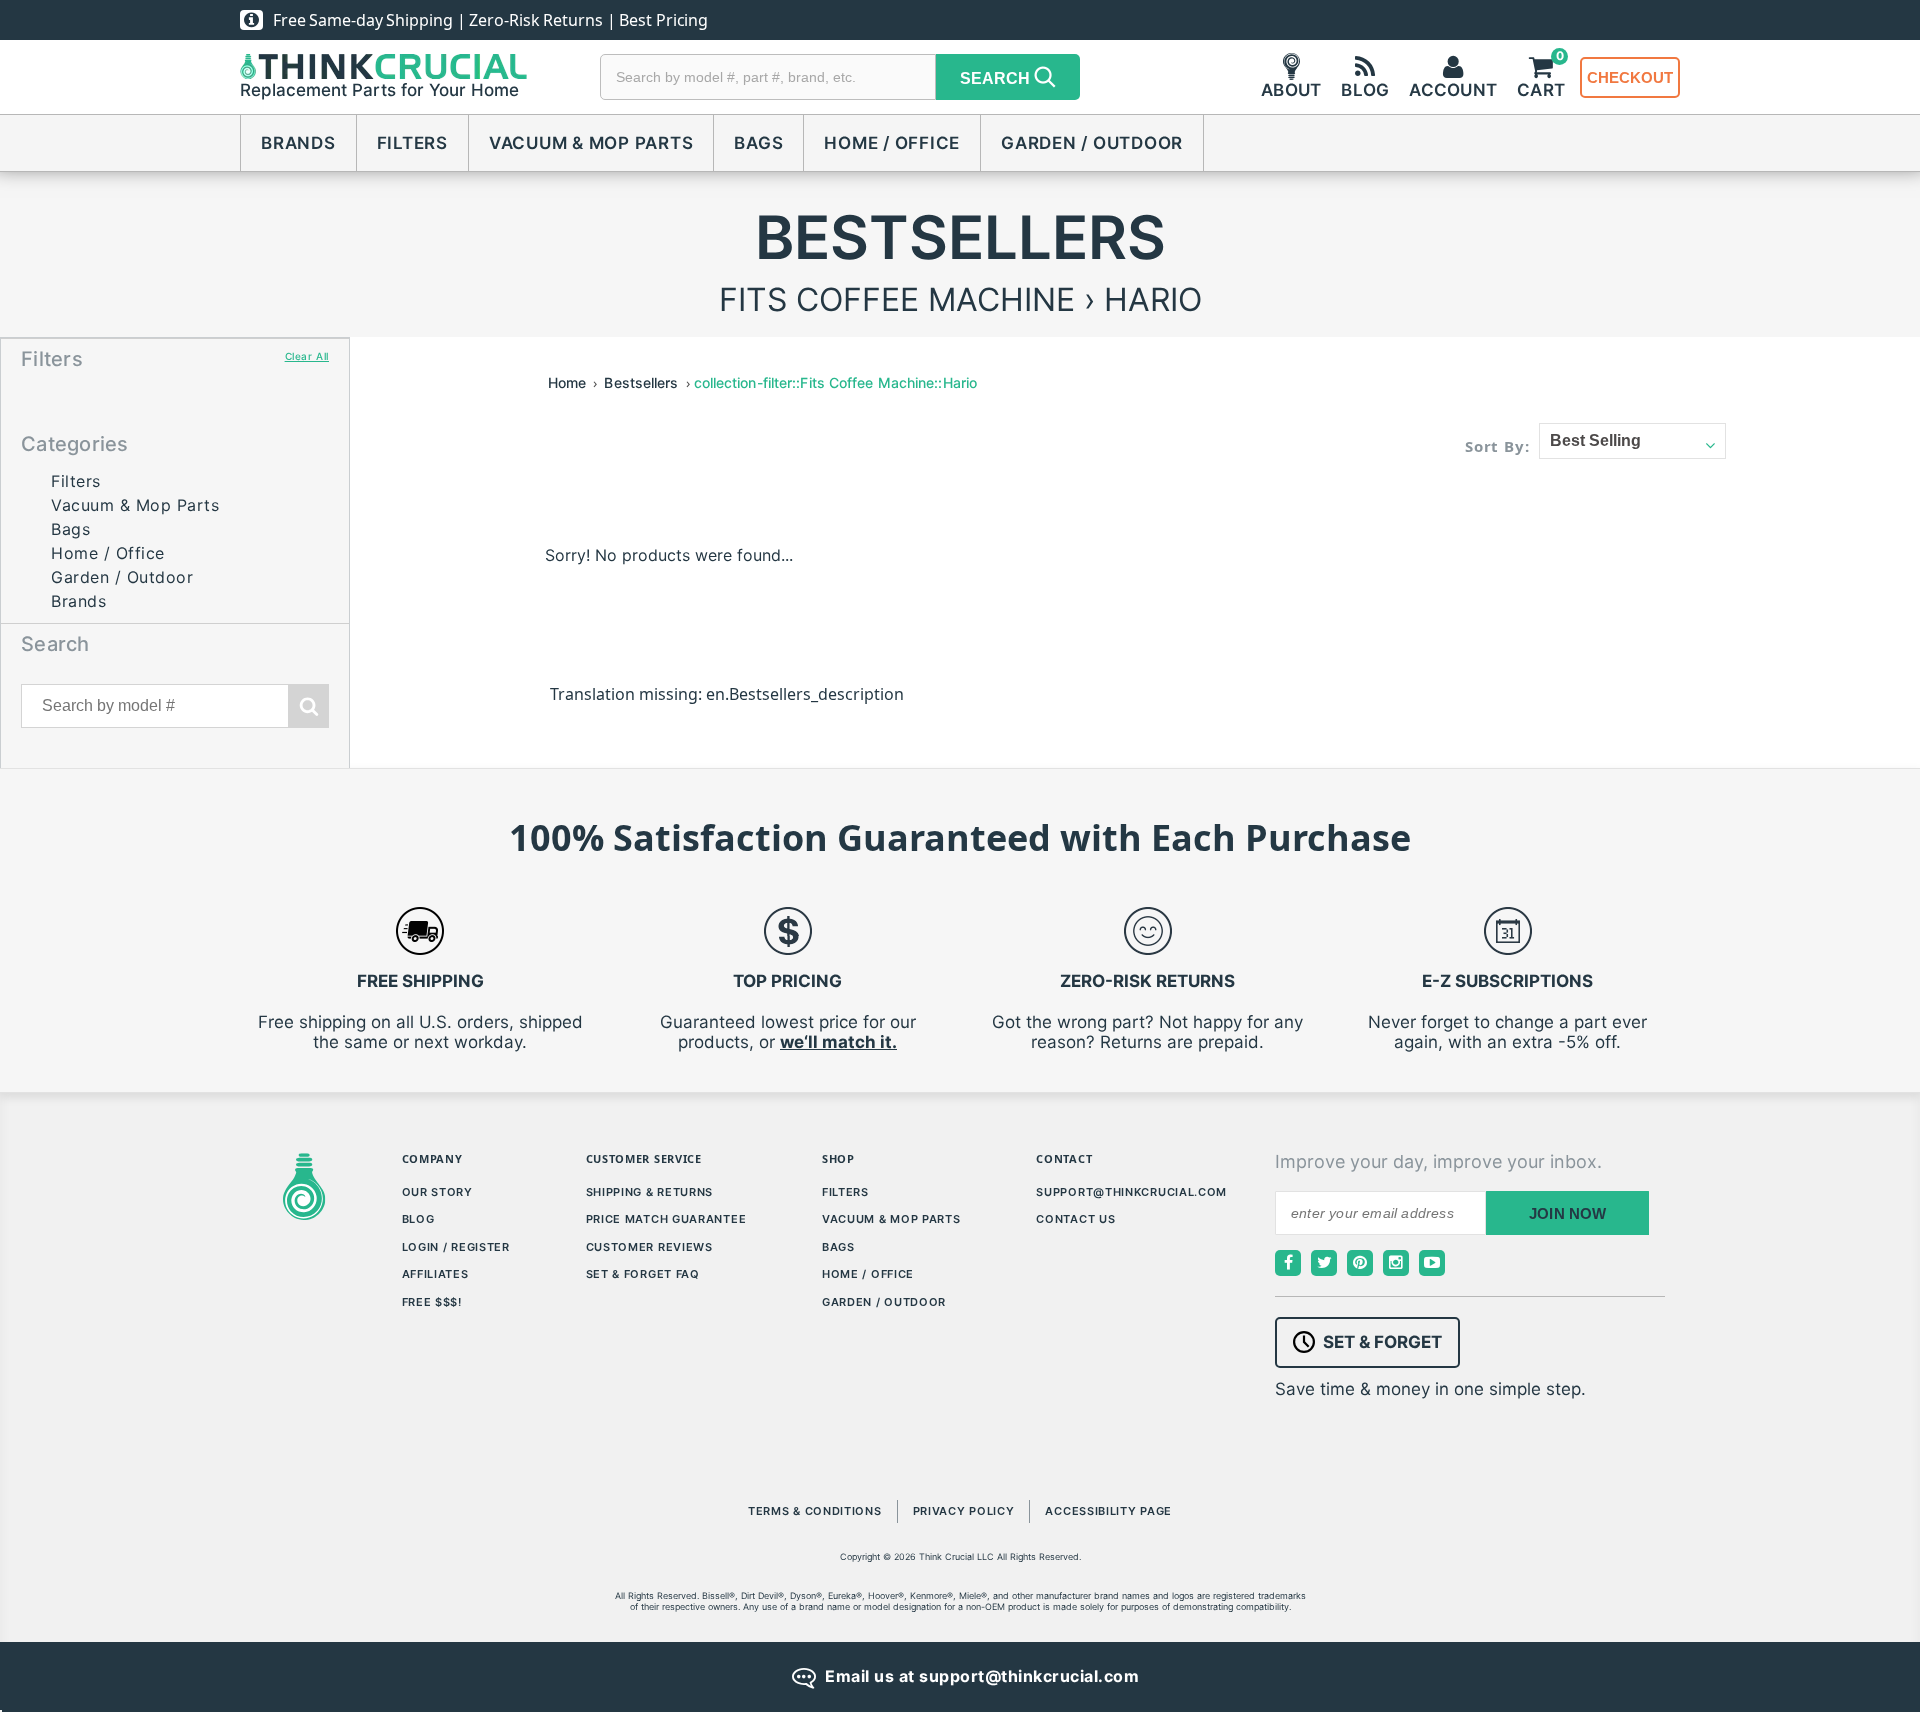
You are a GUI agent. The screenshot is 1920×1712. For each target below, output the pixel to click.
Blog (418, 1219)
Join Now (1568, 1213)
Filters (412, 143)
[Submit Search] (309, 706)
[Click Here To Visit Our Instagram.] (1396, 1263)
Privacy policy (964, 1511)
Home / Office (892, 143)
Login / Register (456, 1247)
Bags (758, 143)
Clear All (307, 356)
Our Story (437, 1192)
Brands (298, 143)
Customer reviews (649, 1247)
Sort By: (1497, 446)
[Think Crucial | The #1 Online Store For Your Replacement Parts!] (383, 67)
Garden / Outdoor (1092, 143)
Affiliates (435, 1274)
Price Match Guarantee (666, 1219)
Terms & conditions (815, 1511)
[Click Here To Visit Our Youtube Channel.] (1432, 1263)
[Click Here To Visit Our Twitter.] (1324, 1263)
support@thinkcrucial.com (1131, 1192)
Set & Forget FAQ (643, 1274)
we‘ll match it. (838, 1042)
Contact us (1075, 1219)
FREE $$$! (432, 1302)
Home (567, 382)
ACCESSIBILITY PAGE (1108, 1511)
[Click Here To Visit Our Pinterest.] (1360, 1263)
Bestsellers (641, 382)
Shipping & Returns (650, 1192)
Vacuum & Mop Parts (591, 143)
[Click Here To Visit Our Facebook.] (1288, 1263)
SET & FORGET (1382, 1342)
